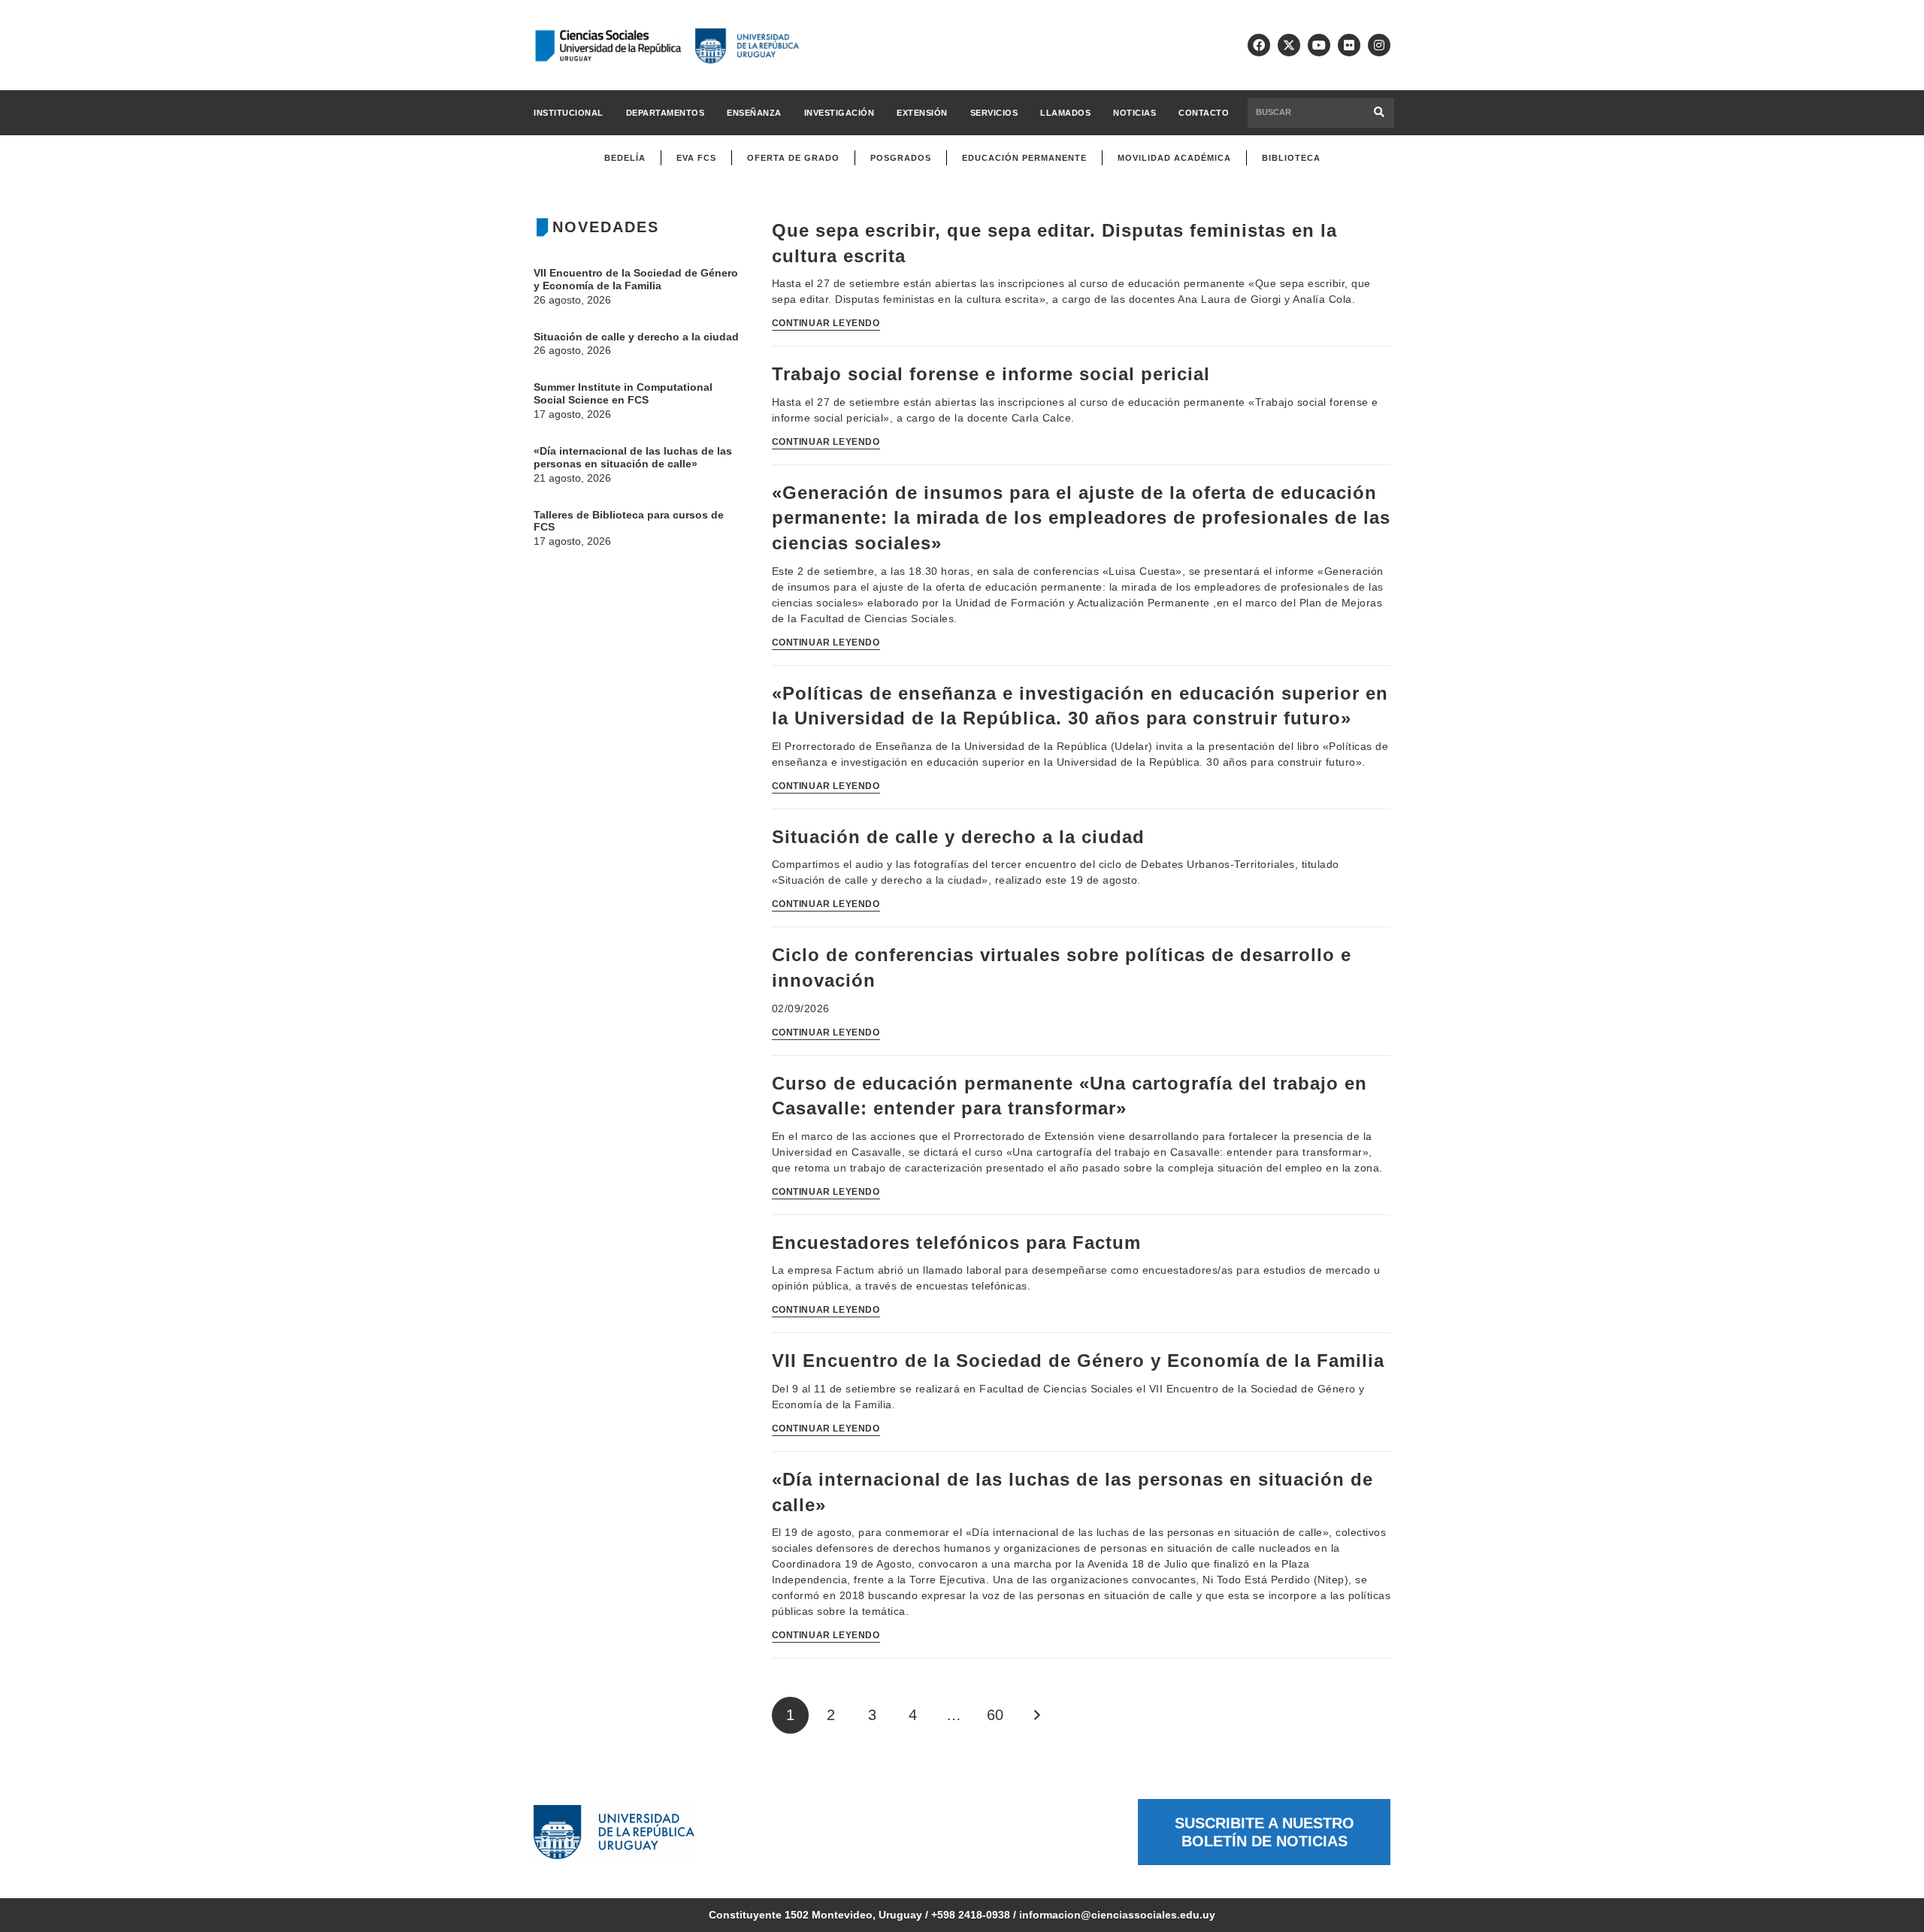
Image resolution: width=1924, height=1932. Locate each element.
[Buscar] (1379, 112)
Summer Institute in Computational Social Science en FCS (623, 393)
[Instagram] (1379, 45)
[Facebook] (1259, 45)
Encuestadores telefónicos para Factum (956, 1243)
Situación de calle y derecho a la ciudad (636, 337)
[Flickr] (1349, 45)
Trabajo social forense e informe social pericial (994, 374)
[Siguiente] (1036, 1715)
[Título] (1289, 45)
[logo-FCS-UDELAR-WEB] (667, 45)
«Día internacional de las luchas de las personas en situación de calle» (633, 457)
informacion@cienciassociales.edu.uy (1117, 1915)
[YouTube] (1319, 45)
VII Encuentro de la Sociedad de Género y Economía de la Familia (636, 279)
